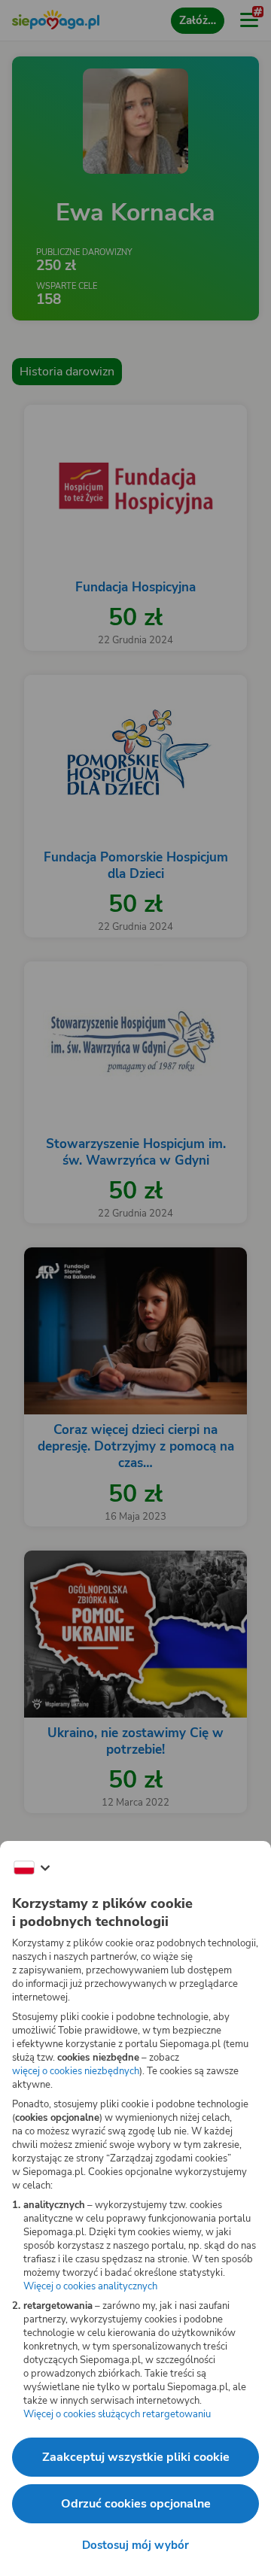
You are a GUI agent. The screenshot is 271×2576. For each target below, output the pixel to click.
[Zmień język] (32, 1868)
